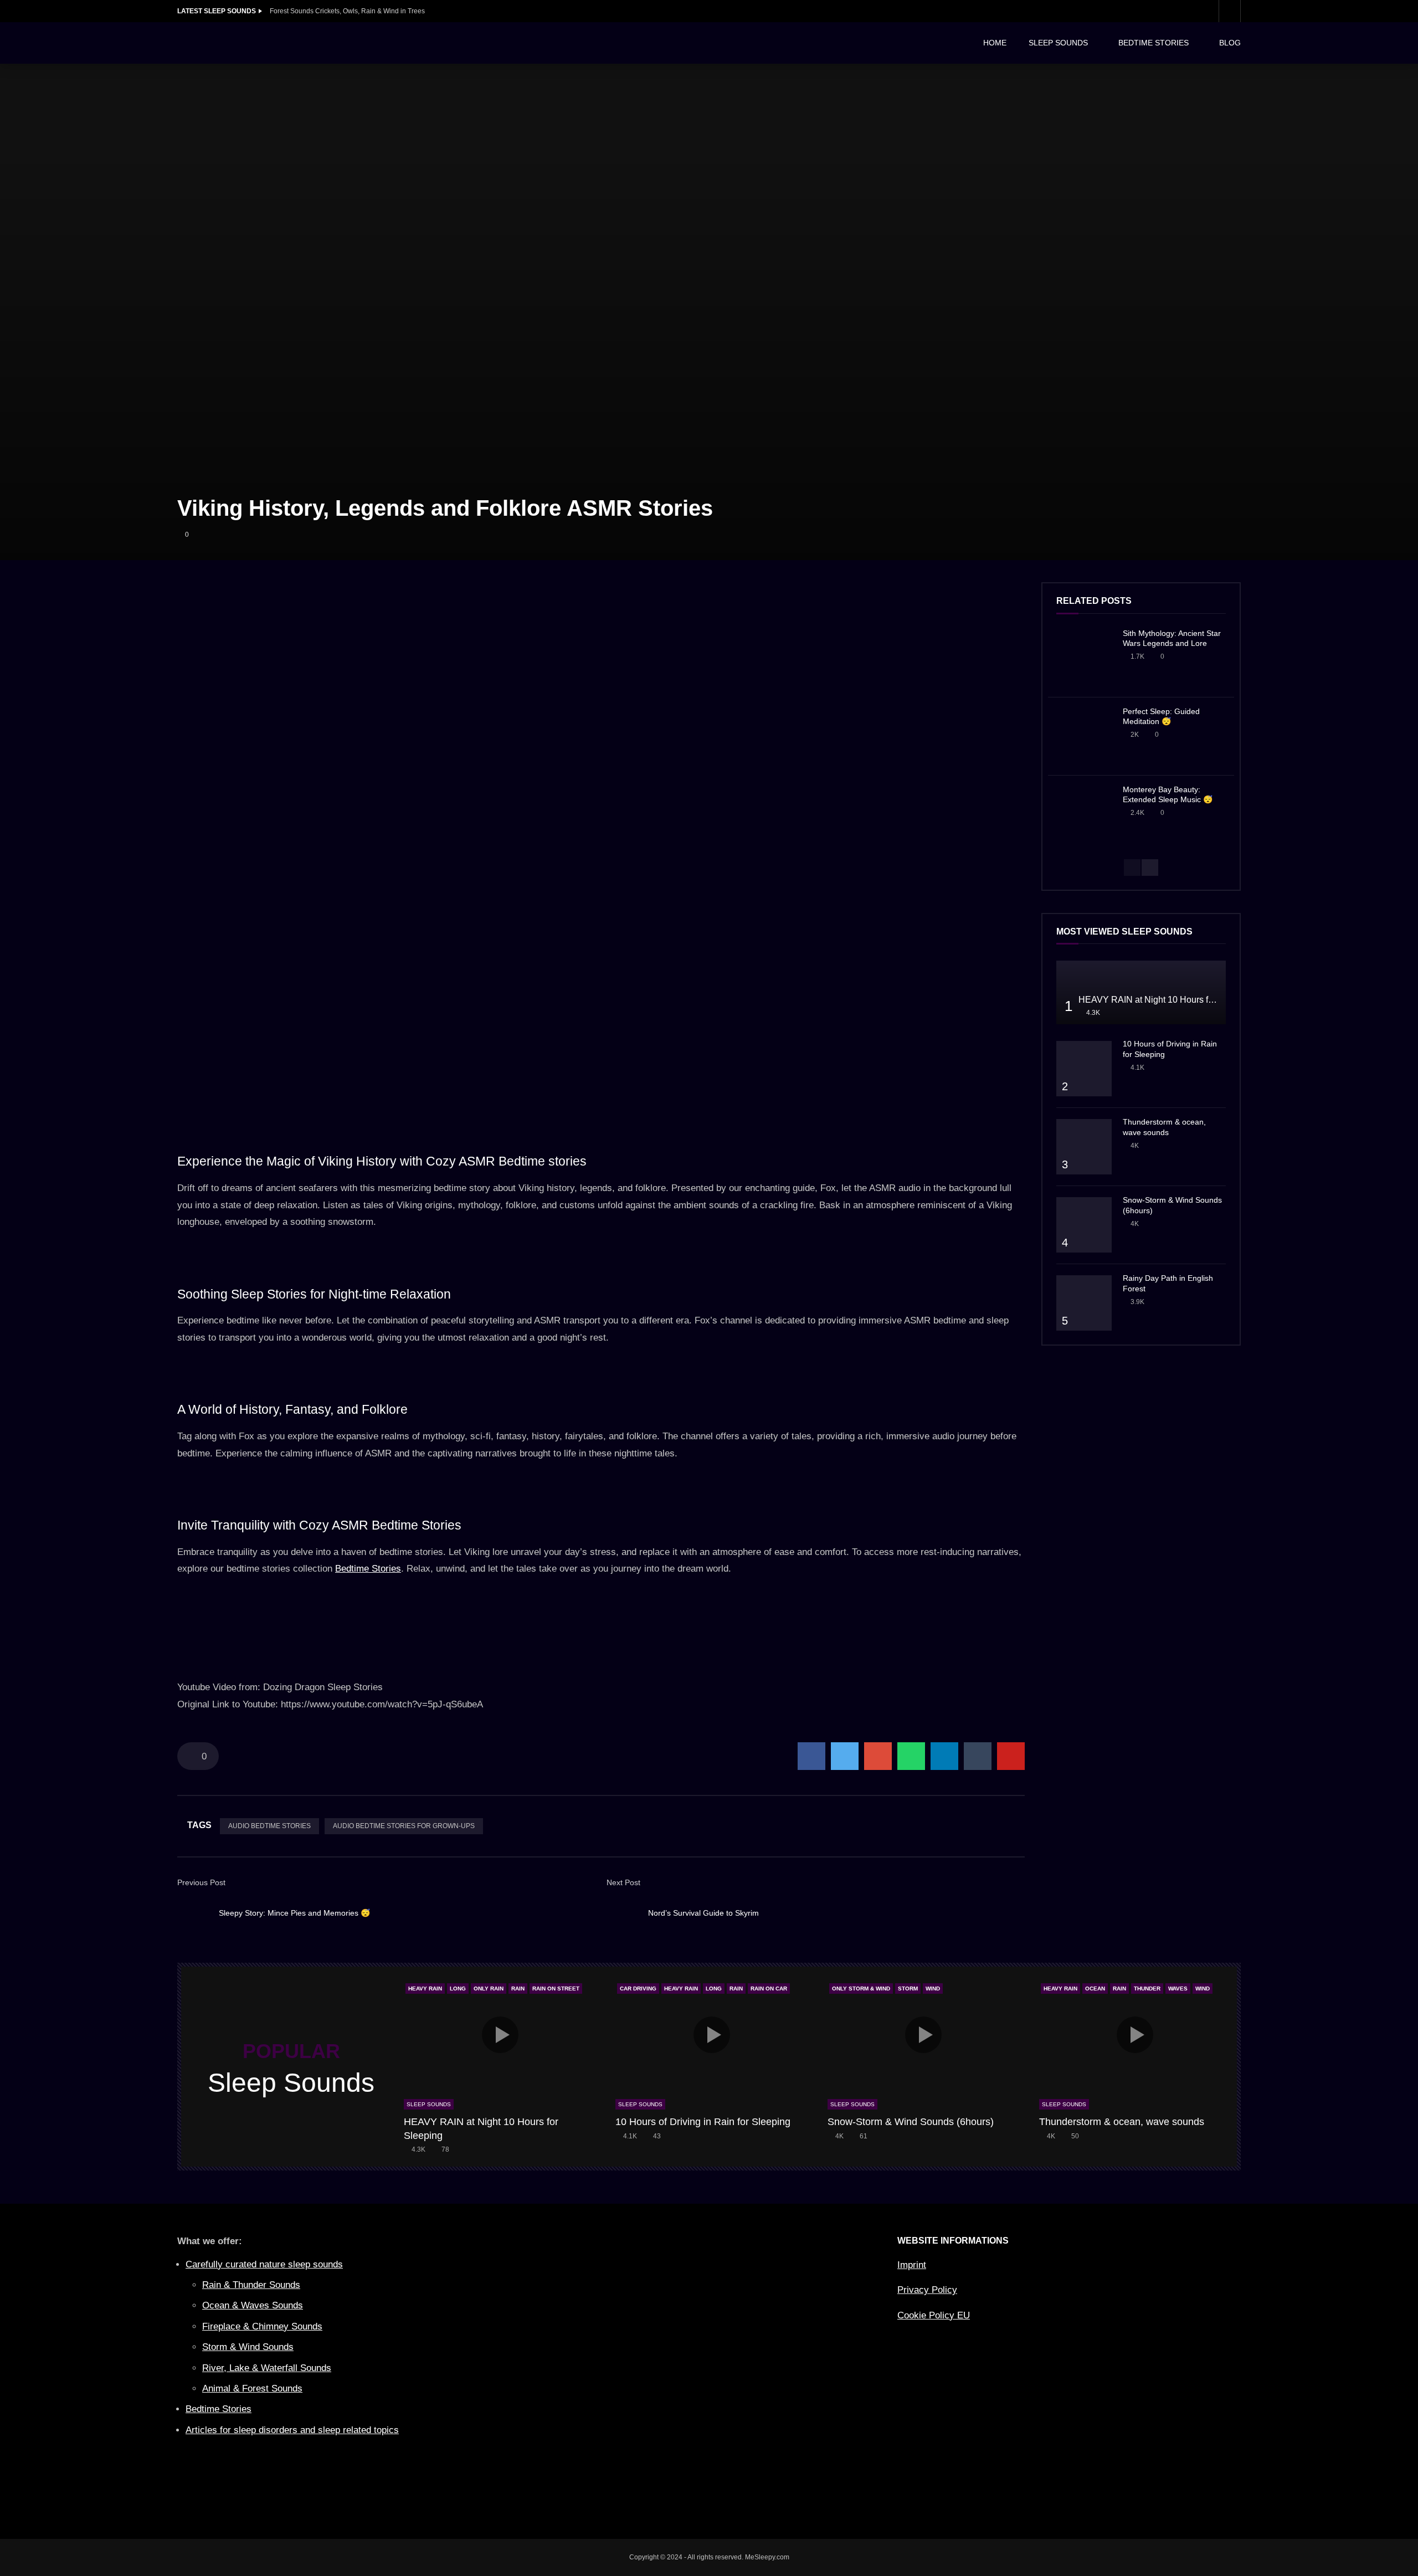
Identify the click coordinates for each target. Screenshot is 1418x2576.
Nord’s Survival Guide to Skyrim (703, 1913)
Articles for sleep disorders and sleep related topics (292, 2430)
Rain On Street (556, 1989)
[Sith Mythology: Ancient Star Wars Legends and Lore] (1084, 658)
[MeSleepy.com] (260, 43)
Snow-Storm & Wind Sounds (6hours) (911, 2122)
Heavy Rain (425, 1989)
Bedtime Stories (368, 1569)
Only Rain (489, 1989)
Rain (518, 1989)
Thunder (1147, 1989)
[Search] (1230, 11)
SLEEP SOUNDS (1058, 43)
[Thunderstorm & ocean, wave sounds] (1084, 1147)
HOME (995, 43)
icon (500, 2035)
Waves (1178, 1989)
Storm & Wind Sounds (248, 2347)
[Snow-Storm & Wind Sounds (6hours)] (1084, 1225)
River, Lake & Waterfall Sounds (267, 2368)
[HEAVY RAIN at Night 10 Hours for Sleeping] (1141, 992)
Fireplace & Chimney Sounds (262, 2326)
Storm (908, 1989)
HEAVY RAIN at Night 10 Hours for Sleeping (1166, 1000)
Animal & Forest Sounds (252, 2388)
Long (458, 1989)
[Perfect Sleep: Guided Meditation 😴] (1084, 736)
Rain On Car (769, 1989)
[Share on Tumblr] (978, 1756)
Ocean (1095, 1989)
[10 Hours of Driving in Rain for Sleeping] (1084, 1069)
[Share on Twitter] (845, 1756)
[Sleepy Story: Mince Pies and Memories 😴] (194, 1913)
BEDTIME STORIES (1154, 43)
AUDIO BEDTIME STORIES (269, 1826)
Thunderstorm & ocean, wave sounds (1122, 2122)
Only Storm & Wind (861, 1989)
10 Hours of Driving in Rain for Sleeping (703, 2122)
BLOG (1230, 43)
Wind (933, 1989)
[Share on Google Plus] (878, 1756)
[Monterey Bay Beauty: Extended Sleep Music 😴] (1084, 814)
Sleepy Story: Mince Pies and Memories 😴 (294, 1913)
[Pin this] (1011, 1756)
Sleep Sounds (429, 2104)
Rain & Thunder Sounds (251, 2285)
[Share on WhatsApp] (911, 1756)
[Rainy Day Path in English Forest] (1084, 1303)
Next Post (623, 1882)
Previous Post (201, 1882)
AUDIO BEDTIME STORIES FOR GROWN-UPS (404, 1826)
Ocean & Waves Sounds (253, 2305)
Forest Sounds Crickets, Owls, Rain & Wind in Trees (347, 11)
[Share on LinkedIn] (944, 1756)
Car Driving (638, 1989)
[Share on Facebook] (811, 1756)
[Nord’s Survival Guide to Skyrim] (623, 1913)
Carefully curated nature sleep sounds (264, 2264)
